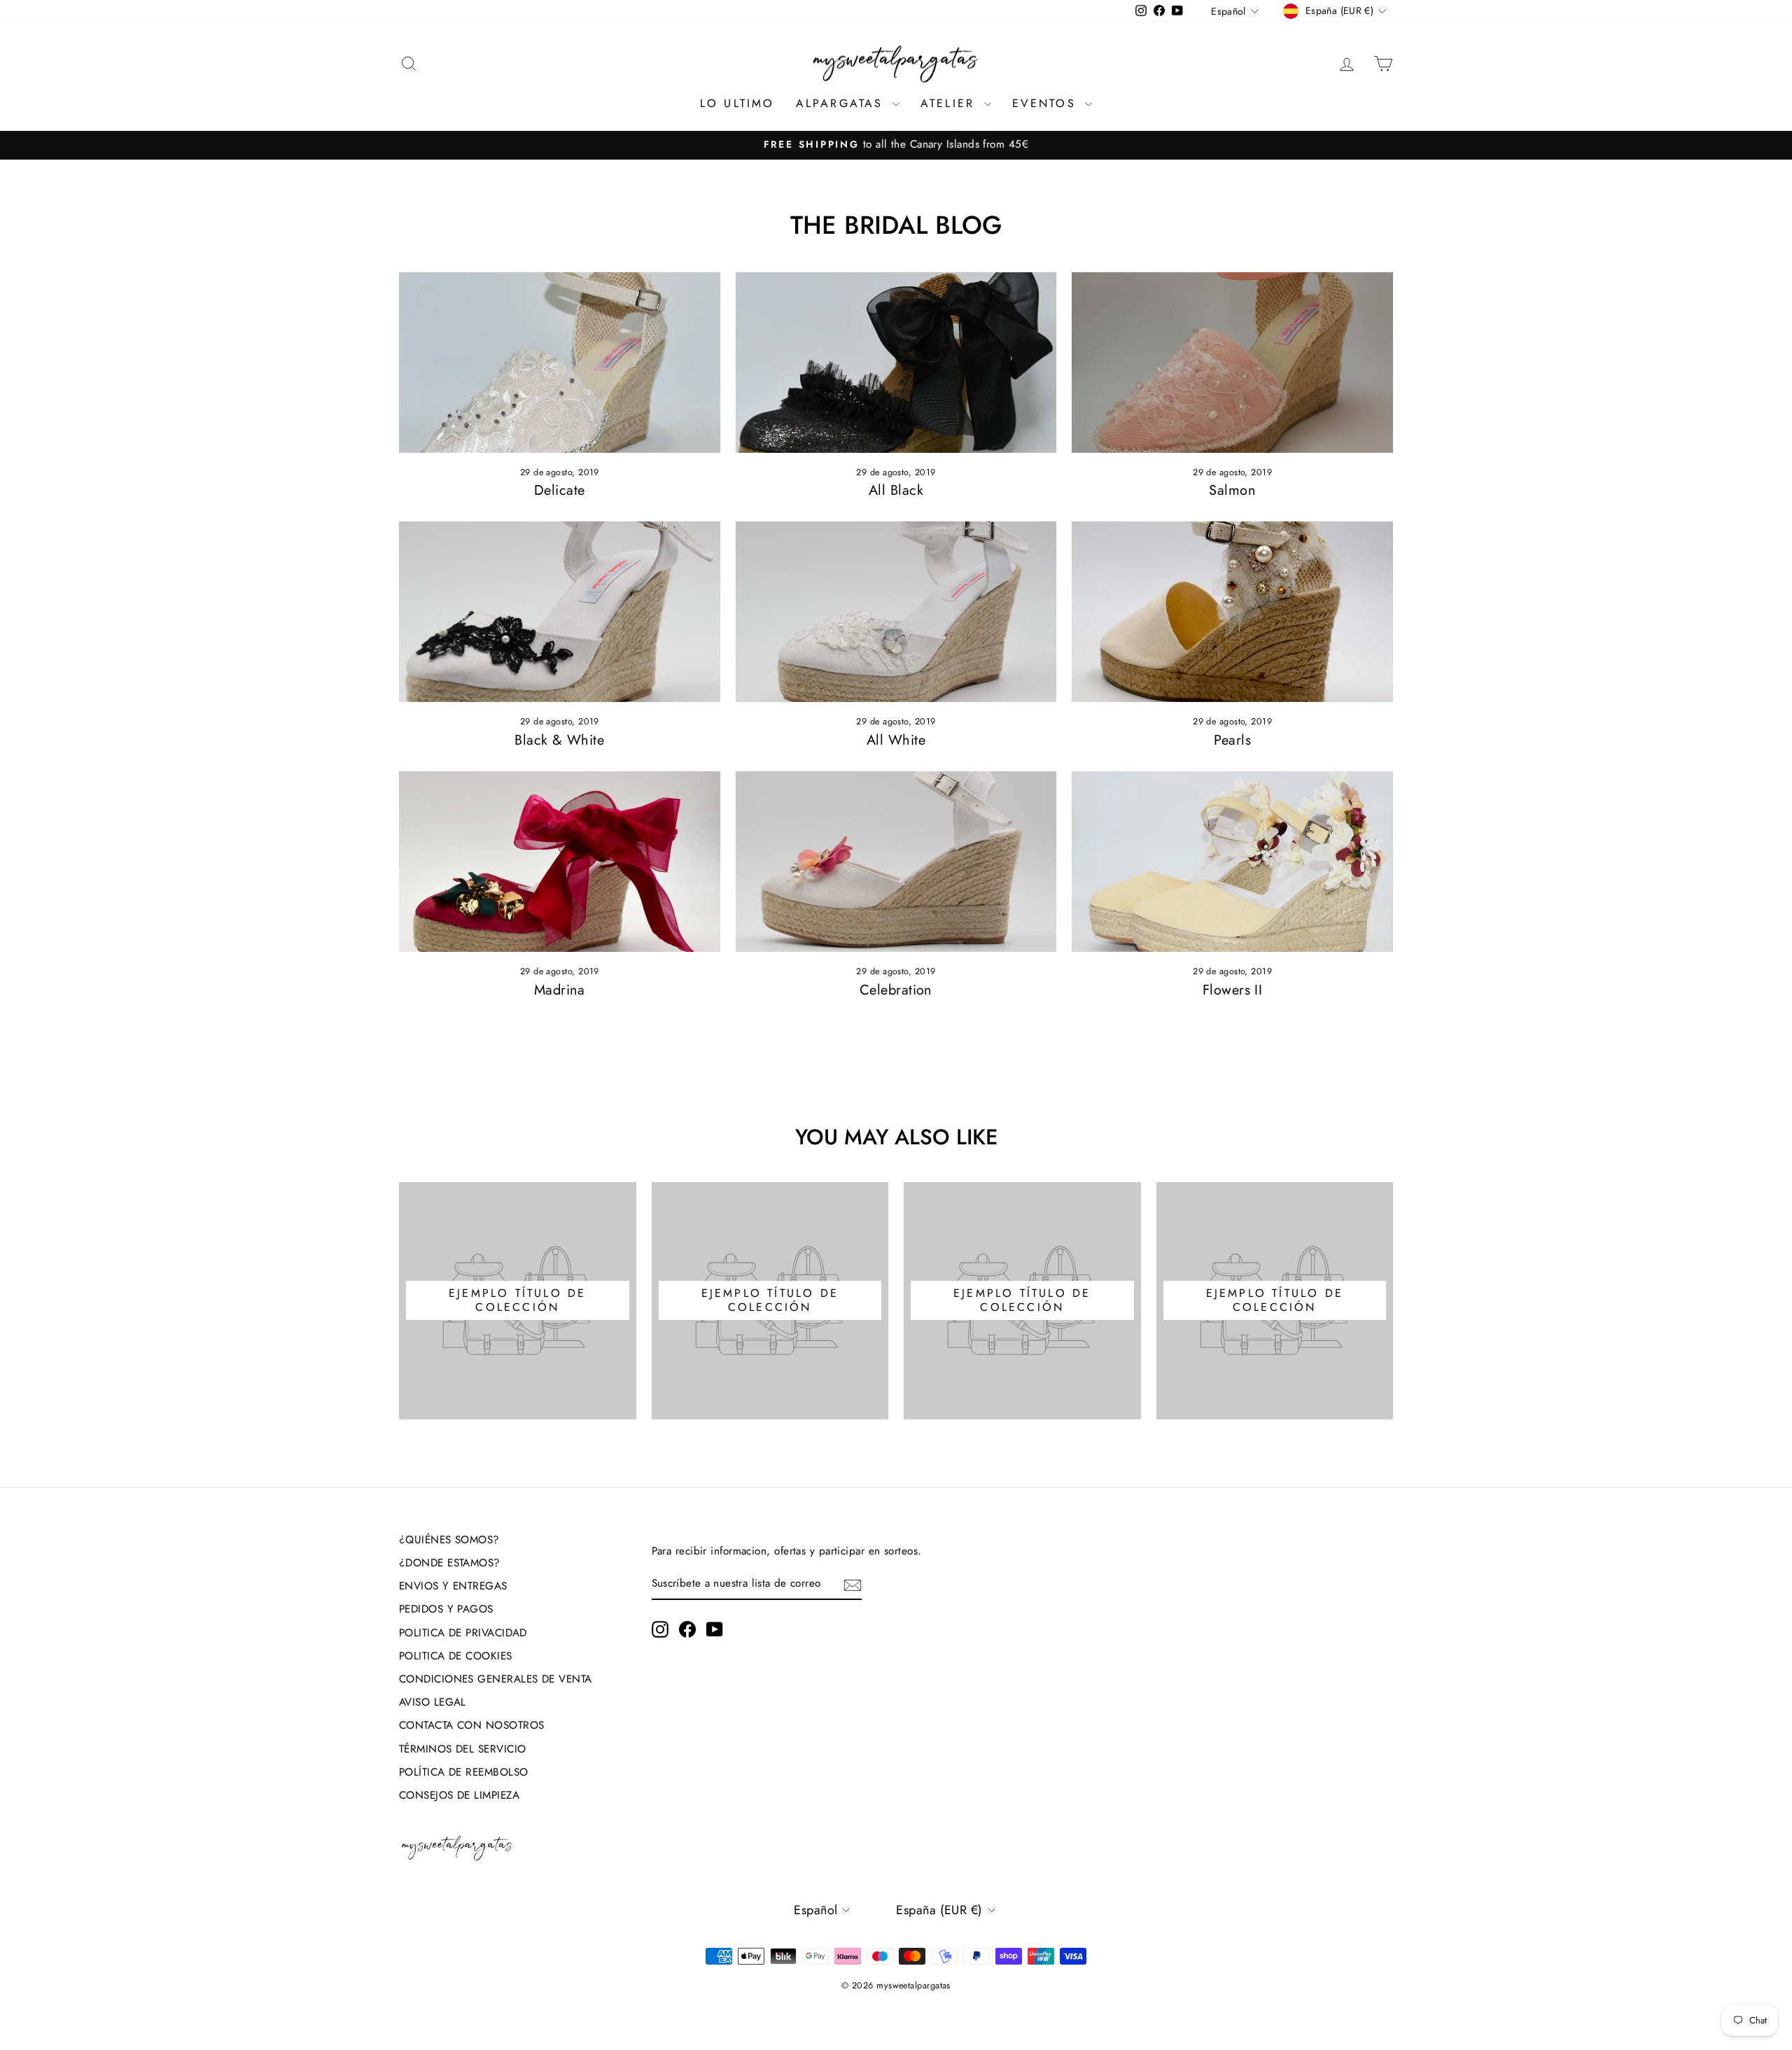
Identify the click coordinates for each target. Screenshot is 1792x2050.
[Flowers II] (1232, 862)
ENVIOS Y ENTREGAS (453, 1586)
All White (896, 740)
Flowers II (1233, 990)
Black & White (559, 740)
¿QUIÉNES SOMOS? (449, 1540)
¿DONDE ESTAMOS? (450, 1563)
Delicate (560, 490)
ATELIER (951, 103)
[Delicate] (560, 363)
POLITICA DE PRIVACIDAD (463, 1633)
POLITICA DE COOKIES (456, 1656)
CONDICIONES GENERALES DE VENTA (496, 1679)
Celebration (896, 990)
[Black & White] (560, 612)
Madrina (560, 990)
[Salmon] (1232, 363)
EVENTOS (1047, 103)
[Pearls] (1232, 612)
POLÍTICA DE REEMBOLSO (463, 1772)
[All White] (896, 612)
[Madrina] (560, 862)
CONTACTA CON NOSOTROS (471, 1725)
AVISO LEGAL (433, 1702)
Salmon (1232, 490)
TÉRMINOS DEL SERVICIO (462, 1749)
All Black (896, 490)
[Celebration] (896, 862)
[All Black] (896, 363)
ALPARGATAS (842, 103)
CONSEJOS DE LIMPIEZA (459, 1795)
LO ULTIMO (737, 103)
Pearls (1232, 740)
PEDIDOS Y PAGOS (446, 1609)
